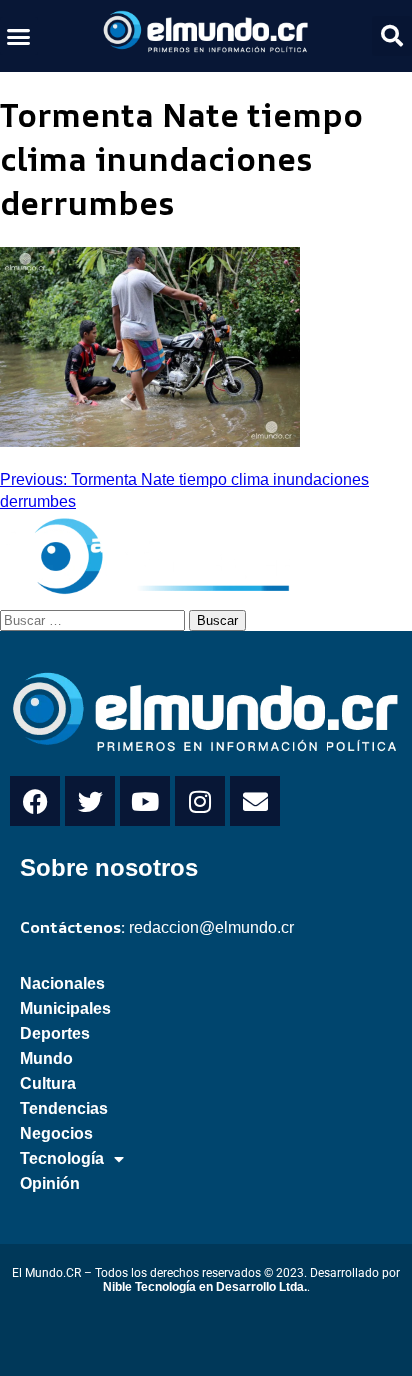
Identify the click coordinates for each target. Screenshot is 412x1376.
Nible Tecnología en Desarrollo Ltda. (205, 1287)
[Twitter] (90, 801)
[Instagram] (200, 801)
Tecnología (62, 1158)
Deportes (55, 1033)
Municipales (65, 1008)
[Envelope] (255, 801)
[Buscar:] (94, 619)
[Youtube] (145, 801)
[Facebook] (35, 801)
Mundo (46, 1058)
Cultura (48, 1083)
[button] (19, 36)
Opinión (50, 1183)
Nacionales (62, 983)
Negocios (56, 1133)
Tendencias (64, 1108)
